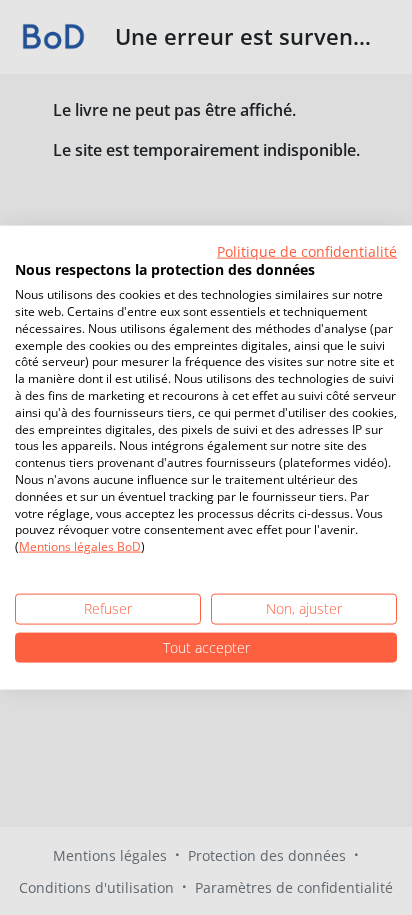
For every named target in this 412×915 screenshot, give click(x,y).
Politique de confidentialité (307, 250)
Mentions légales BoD (80, 546)
